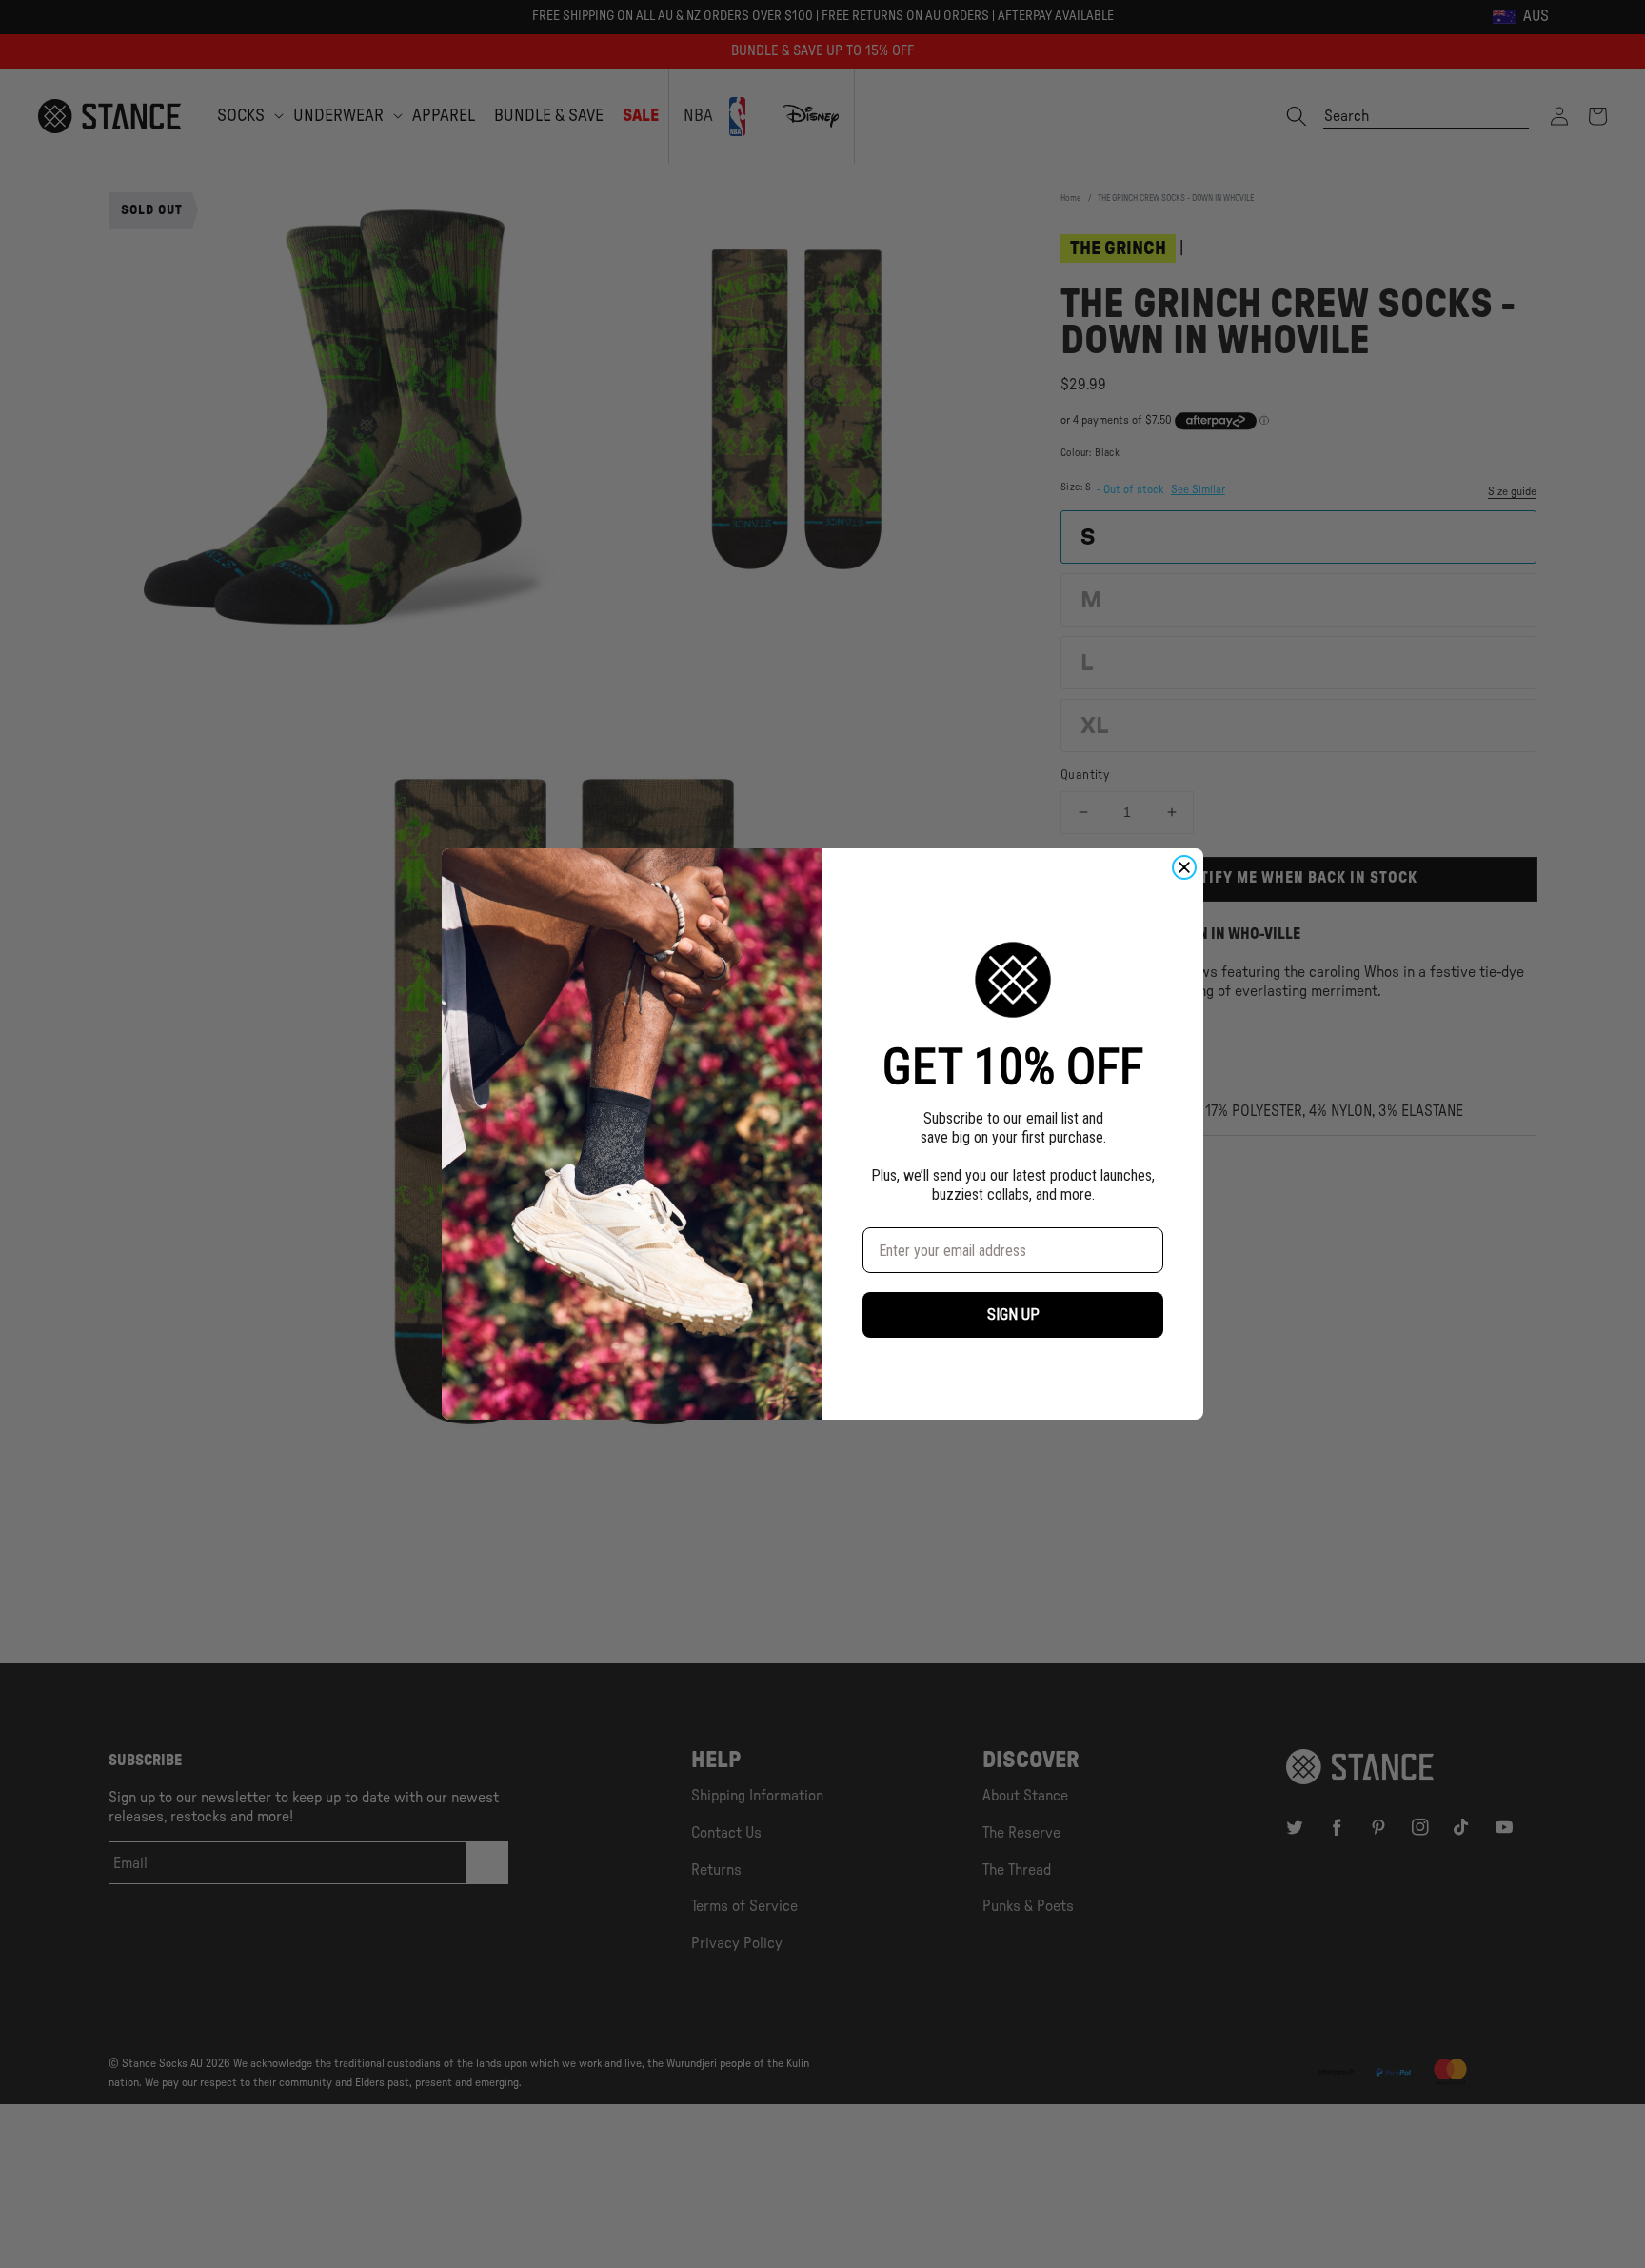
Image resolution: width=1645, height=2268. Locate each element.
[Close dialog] (1184, 867)
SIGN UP (1013, 1314)
